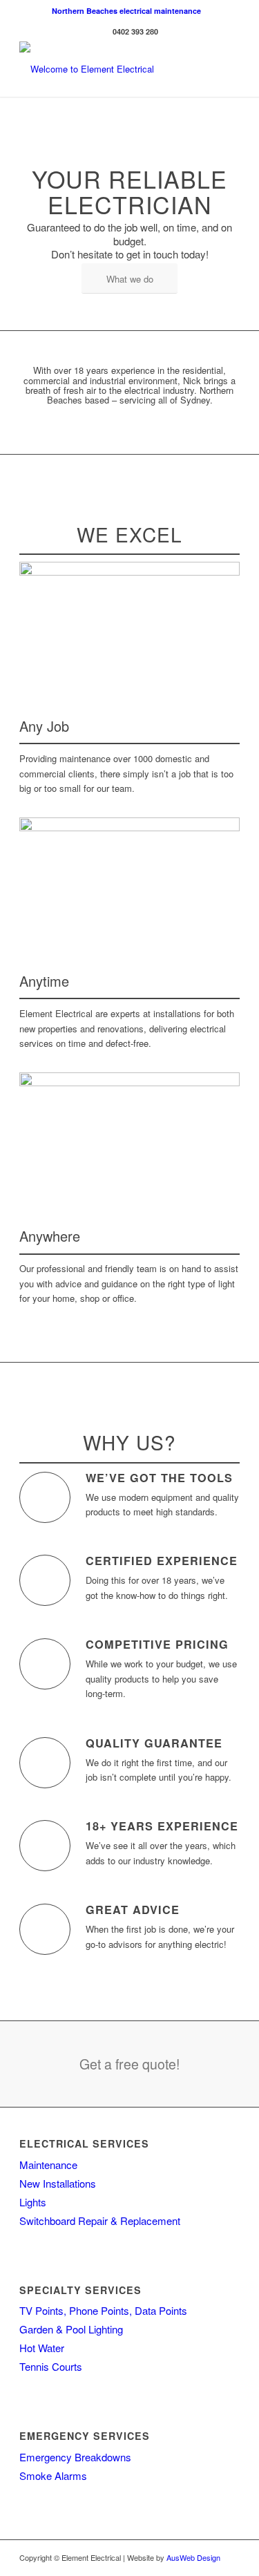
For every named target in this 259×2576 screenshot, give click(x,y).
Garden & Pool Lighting (71, 2329)
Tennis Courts (51, 2366)
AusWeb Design (193, 2557)
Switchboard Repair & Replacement (100, 2220)
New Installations (58, 2183)
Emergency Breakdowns (75, 2457)
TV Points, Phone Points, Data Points (103, 2310)
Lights (33, 2202)
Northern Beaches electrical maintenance (126, 11)
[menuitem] (126, 11)
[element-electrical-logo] (107, 69)
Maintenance (48, 2165)
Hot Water (42, 2348)
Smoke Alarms (53, 2475)
